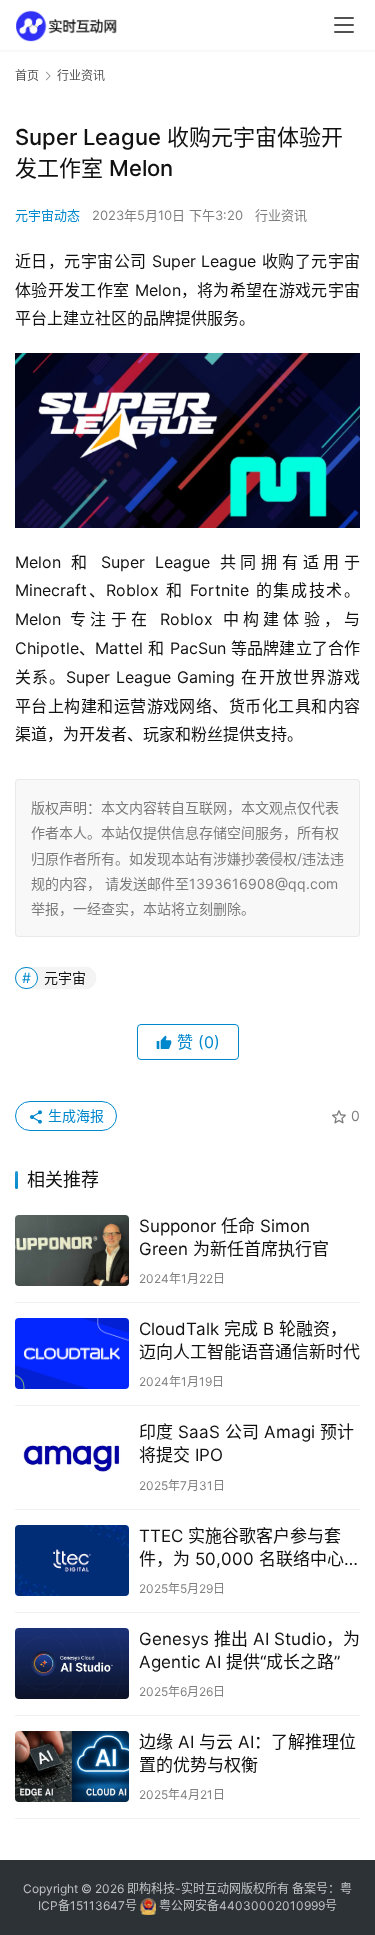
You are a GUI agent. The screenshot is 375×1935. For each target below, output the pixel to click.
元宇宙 (65, 977)
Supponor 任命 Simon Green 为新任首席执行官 (234, 1237)
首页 (27, 75)
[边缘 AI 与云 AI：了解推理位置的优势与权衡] (72, 1766)
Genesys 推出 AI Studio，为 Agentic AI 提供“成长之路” (249, 1650)
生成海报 (74, 1115)
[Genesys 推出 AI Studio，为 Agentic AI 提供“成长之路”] (72, 1663)
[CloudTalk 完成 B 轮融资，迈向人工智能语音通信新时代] (72, 1353)
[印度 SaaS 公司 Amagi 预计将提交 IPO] (72, 1456)
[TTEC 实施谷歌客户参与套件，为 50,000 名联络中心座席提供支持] (72, 1560)
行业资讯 (281, 215)
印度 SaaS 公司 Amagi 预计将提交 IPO (246, 1443)
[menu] (344, 25)
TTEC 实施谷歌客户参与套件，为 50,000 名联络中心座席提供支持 (241, 1548)
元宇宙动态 (47, 215)
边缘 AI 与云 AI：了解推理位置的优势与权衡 (247, 1753)
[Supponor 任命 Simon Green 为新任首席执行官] (72, 1250)
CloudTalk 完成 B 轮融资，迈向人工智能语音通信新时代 (249, 1340)
